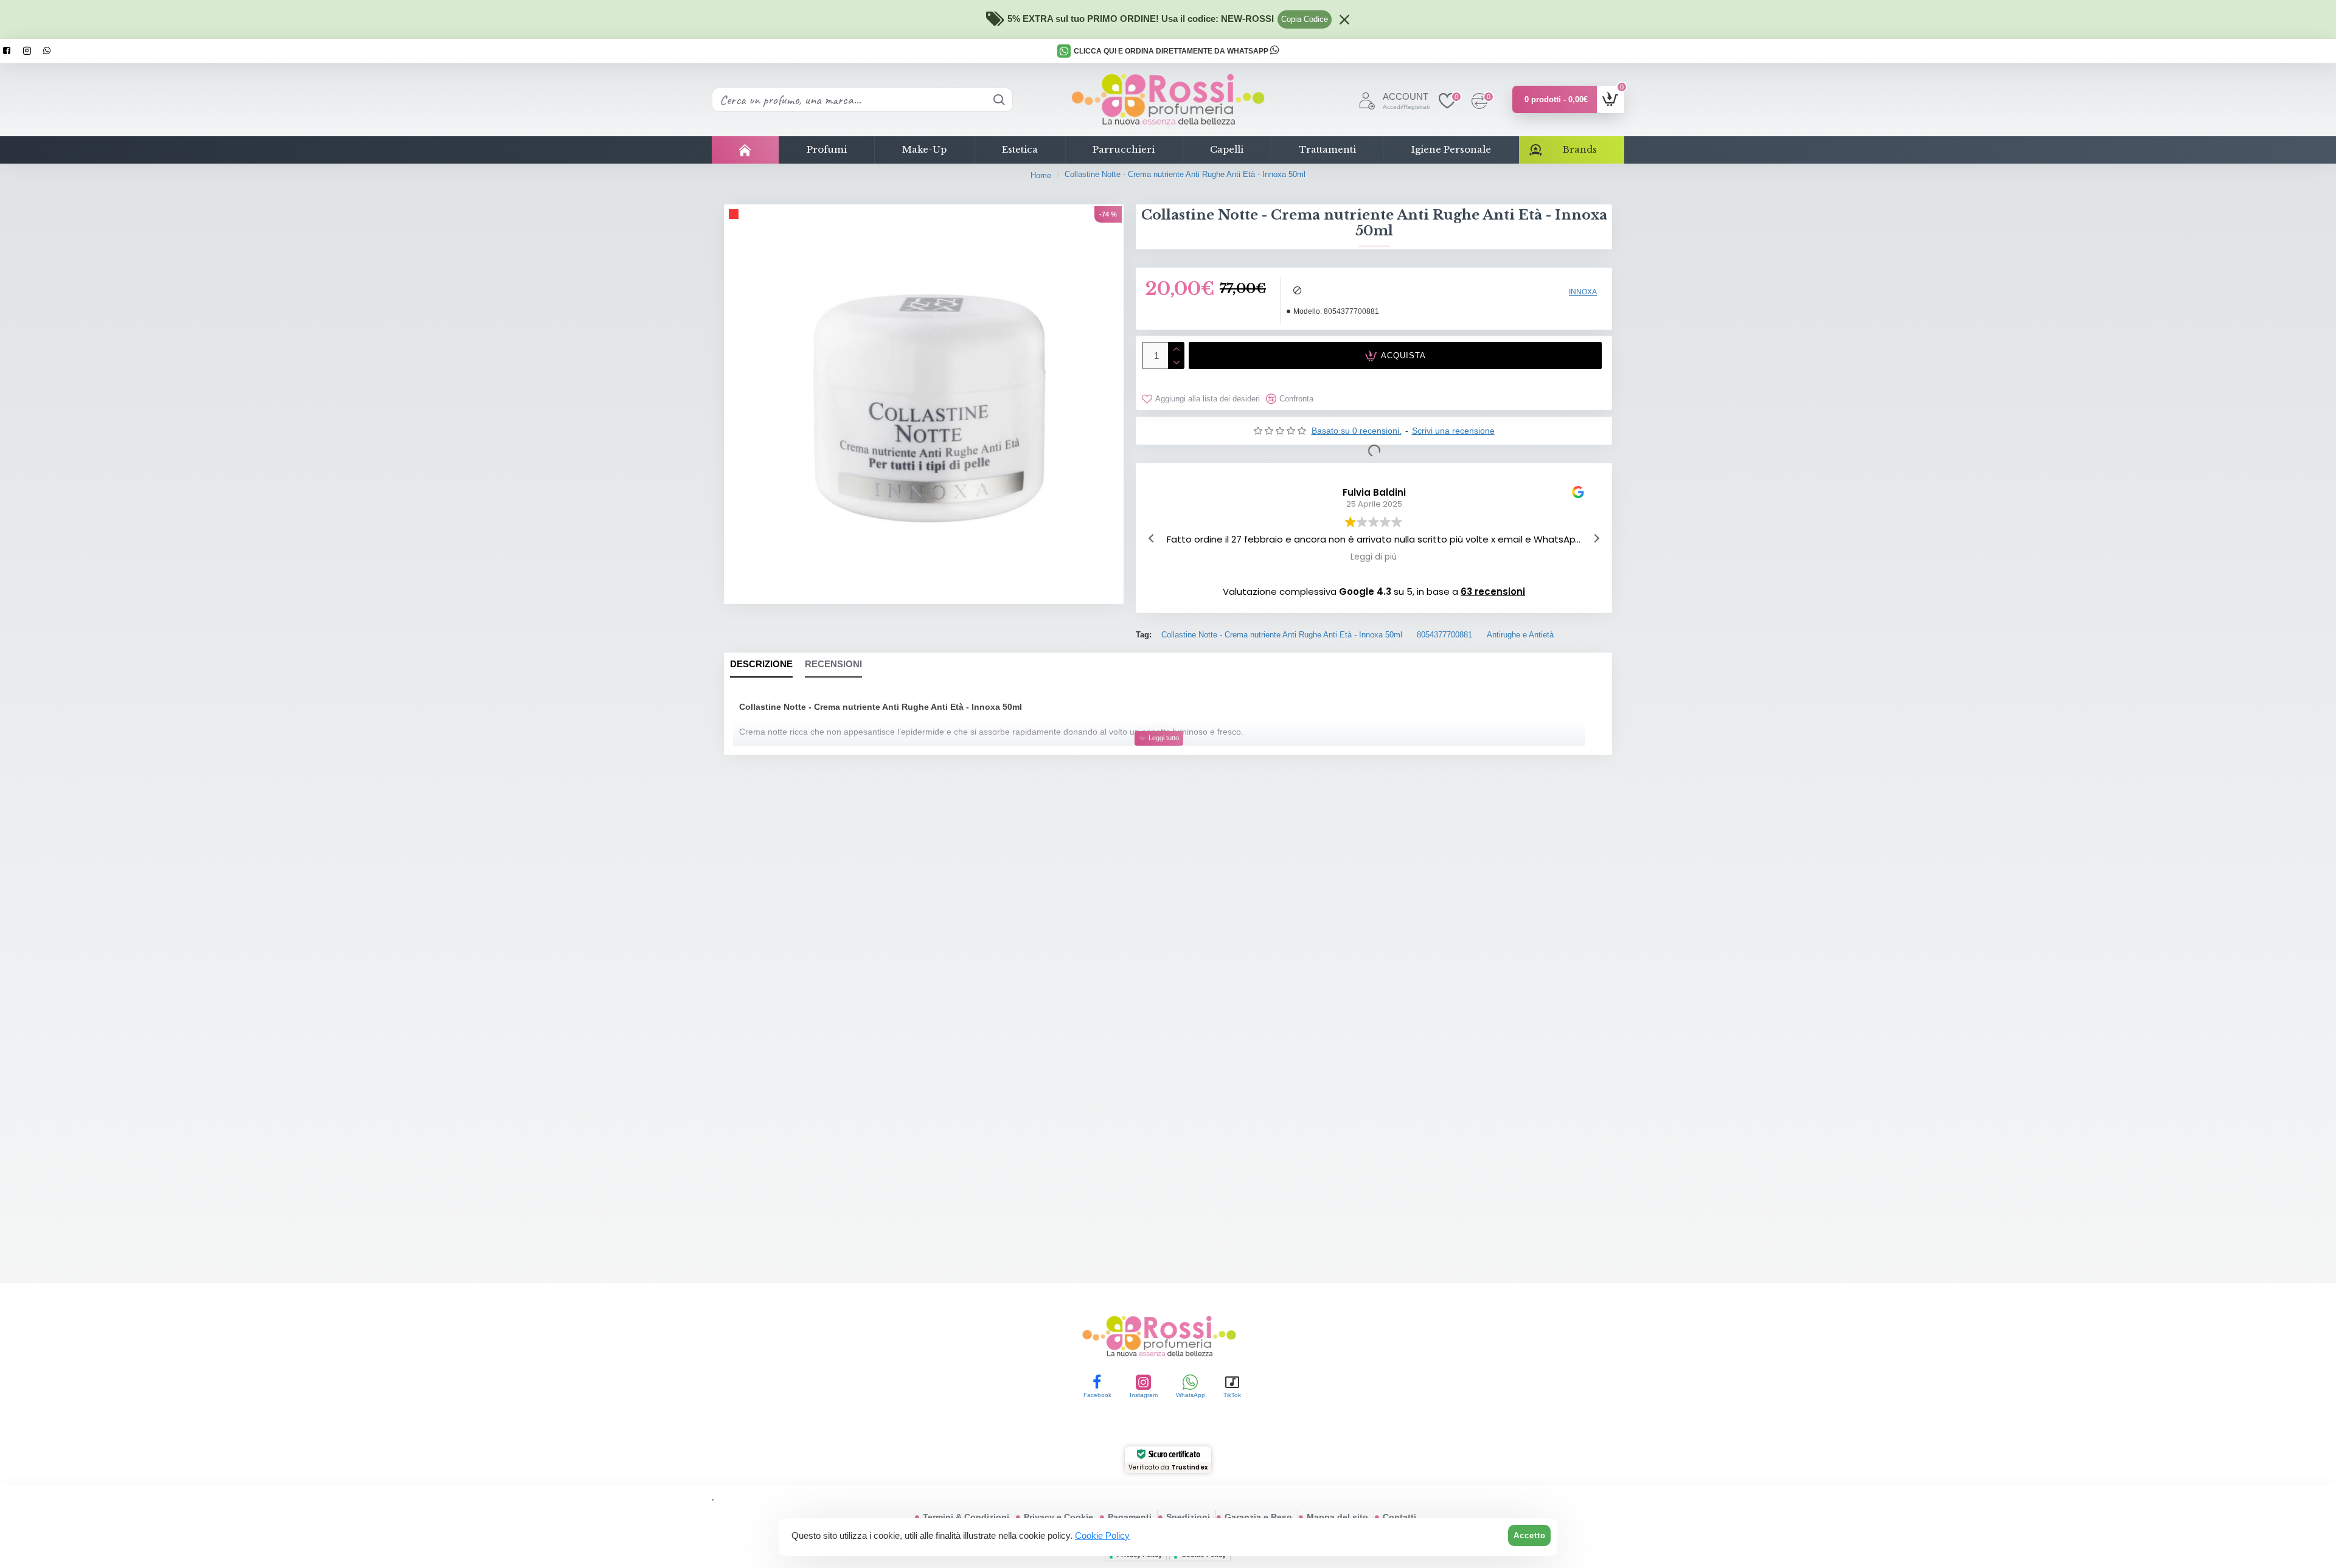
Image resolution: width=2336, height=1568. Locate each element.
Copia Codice (1305, 19)
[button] (1596, 538)
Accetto (1530, 1535)
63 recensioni (1493, 591)
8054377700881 (1444, 635)
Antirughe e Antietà (1520, 635)
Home (1041, 175)
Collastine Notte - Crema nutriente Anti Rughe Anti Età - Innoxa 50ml (1282, 635)
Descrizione (761, 664)
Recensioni (833, 664)
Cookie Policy (1102, 1535)
